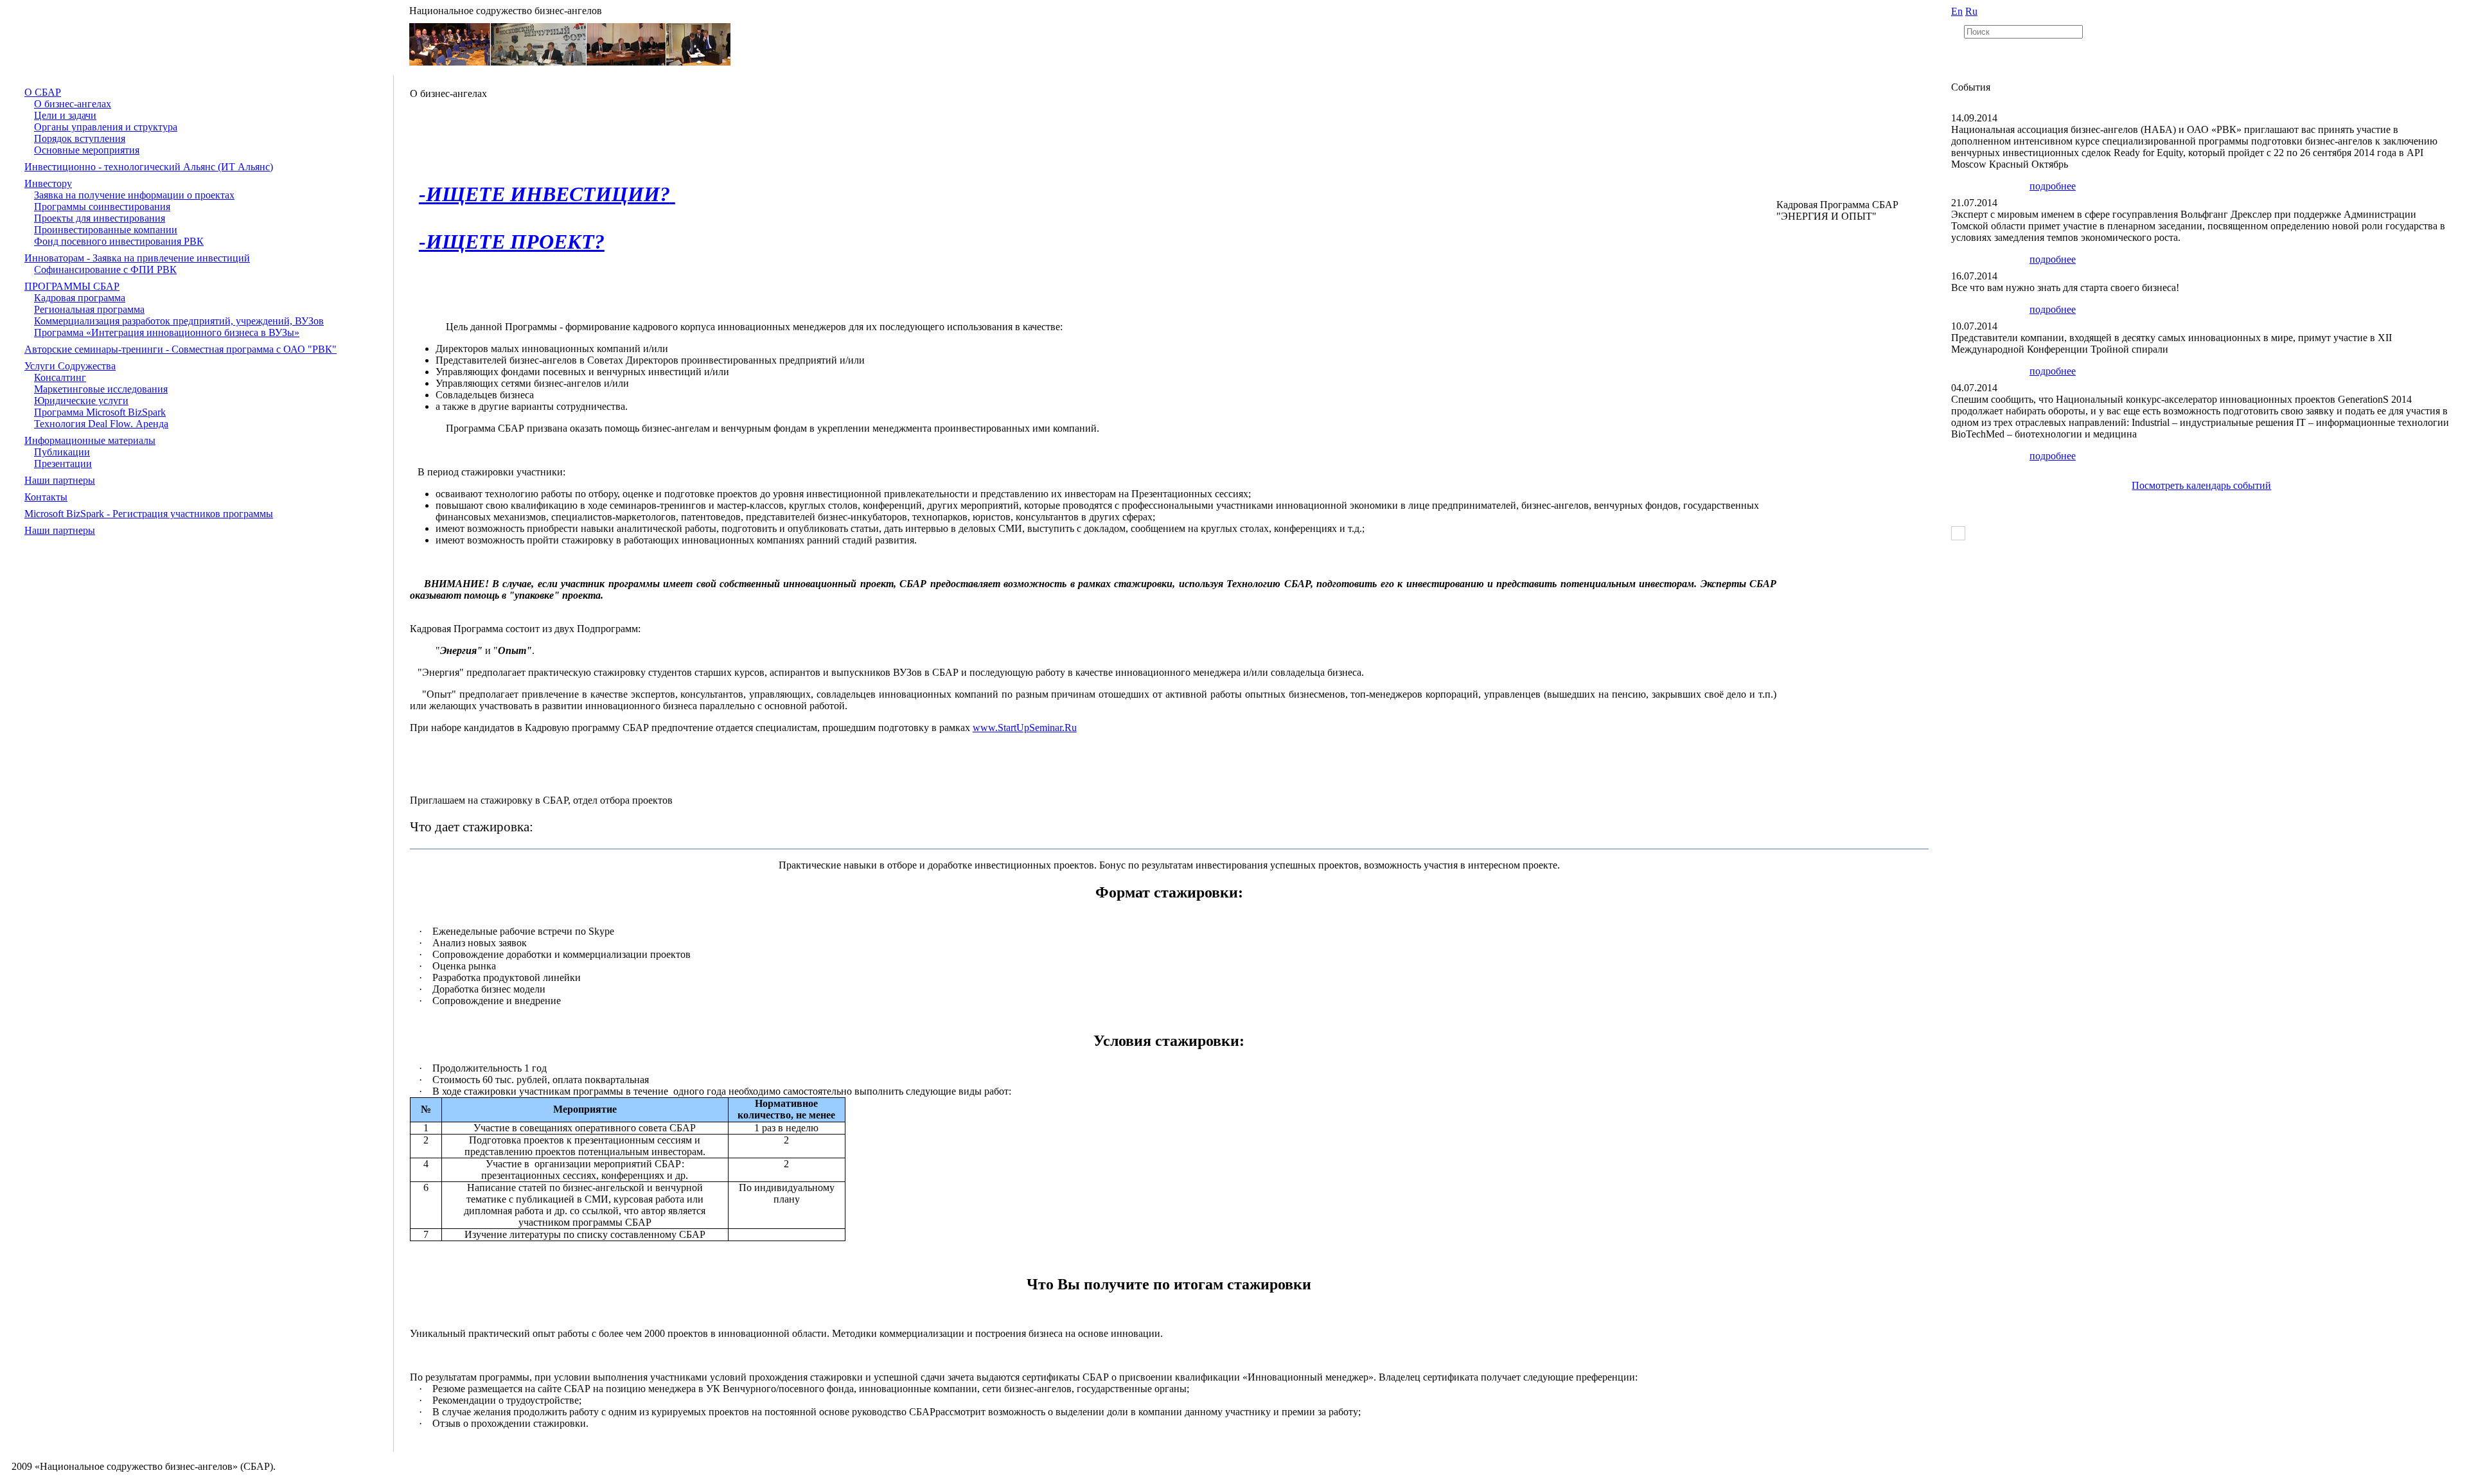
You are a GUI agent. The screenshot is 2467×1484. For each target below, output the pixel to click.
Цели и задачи (65, 115)
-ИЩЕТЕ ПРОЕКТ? (512, 242)
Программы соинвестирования (102, 207)
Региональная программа (89, 309)
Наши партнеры (60, 480)
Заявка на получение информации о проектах (134, 195)
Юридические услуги (81, 401)
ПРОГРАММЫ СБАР (72, 286)
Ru (1971, 11)
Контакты (46, 497)
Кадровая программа (80, 298)
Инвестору (48, 183)
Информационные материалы (90, 440)
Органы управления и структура (106, 127)
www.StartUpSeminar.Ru (1025, 728)
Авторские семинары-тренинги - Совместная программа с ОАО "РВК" (181, 349)
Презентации (63, 464)
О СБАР (43, 92)
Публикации (62, 452)
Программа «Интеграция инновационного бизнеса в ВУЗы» (167, 332)
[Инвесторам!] (673, 194)
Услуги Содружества (70, 366)
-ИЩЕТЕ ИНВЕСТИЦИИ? (544, 194)
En (1957, 11)
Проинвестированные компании (106, 230)
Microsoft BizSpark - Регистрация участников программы (149, 514)
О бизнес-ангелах (73, 104)
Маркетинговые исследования (101, 389)
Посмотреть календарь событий (2201, 485)
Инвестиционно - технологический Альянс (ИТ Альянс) (149, 167)
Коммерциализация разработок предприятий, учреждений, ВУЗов (179, 321)
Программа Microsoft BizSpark (100, 412)
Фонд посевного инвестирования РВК (119, 241)
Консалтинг (60, 377)
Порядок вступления (80, 138)
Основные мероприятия (87, 150)
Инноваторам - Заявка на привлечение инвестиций (137, 258)
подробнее (2053, 186)
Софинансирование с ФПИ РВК (105, 269)
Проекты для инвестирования (100, 218)
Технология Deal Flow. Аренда (101, 424)
